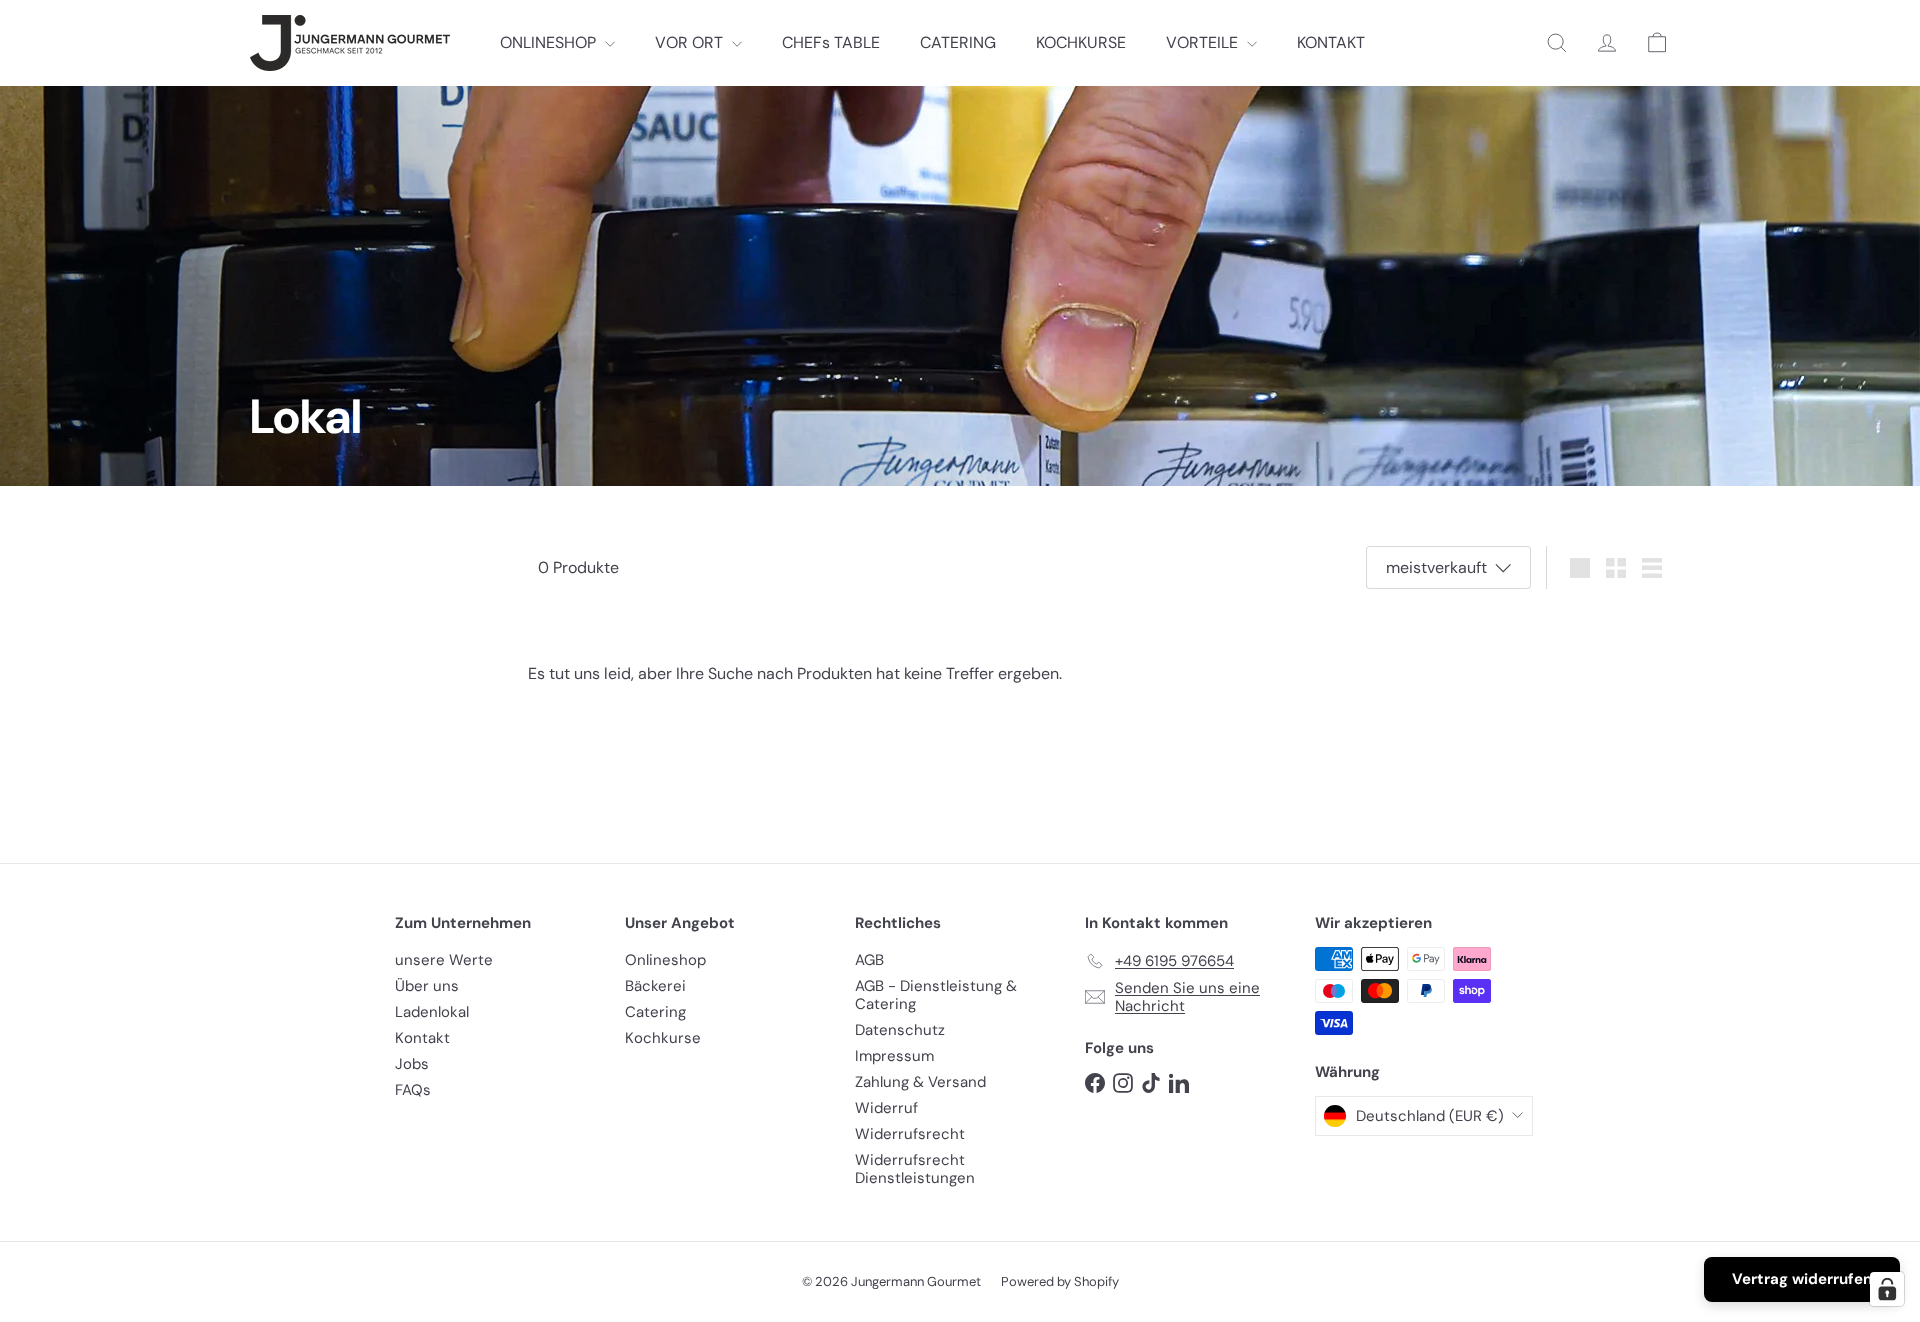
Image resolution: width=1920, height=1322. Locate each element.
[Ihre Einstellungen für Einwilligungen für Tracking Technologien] (1887, 1289)
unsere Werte (444, 960)
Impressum (894, 1056)
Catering (655, 1012)
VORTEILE (1204, 42)
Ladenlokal (432, 1012)
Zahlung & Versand (920, 1082)
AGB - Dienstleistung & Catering (936, 995)
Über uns (427, 986)
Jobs (412, 1064)
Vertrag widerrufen (1802, 1279)
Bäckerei (655, 986)
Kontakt (422, 1038)
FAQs (413, 1090)
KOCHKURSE (1081, 42)
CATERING (958, 42)
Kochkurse (663, 1038)
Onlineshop (665, 960)
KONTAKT (1331, 42)
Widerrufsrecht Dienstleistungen (915, 1169)
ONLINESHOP (550, 42)
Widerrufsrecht (910, 1134)
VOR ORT (691, 42)
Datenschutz (900, 1030)
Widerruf (886, 1108)
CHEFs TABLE (831, 42)
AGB (869, 960)
